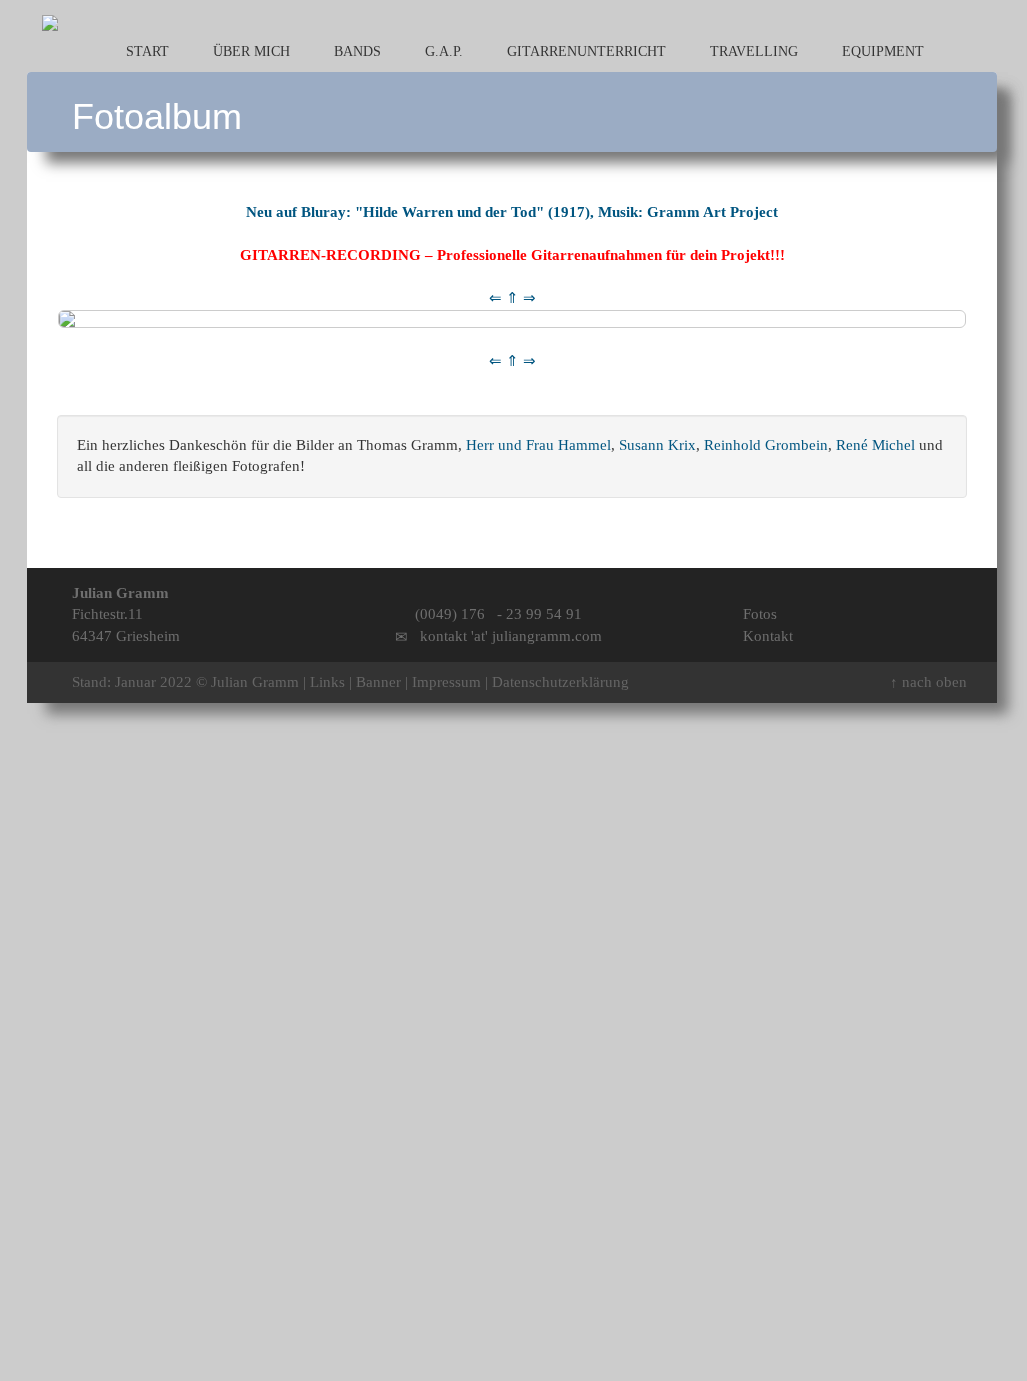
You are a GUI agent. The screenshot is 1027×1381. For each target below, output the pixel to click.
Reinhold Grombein (766, 445)
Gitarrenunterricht (584, 51)
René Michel (875, 445)
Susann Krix (657, 445)
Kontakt (768, 636)
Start (145, 51)
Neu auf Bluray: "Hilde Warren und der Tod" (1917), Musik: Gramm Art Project (512, 212)
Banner (378, 682)
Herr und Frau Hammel (538, 445)
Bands (355, 51)
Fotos (760, 614)
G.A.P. (442, 51)
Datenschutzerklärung (560, 682)
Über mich (249, 51)
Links (327, 682)
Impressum (446, 682)
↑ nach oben (928, 682)
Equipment (881, 51)
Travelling (752, 51)
